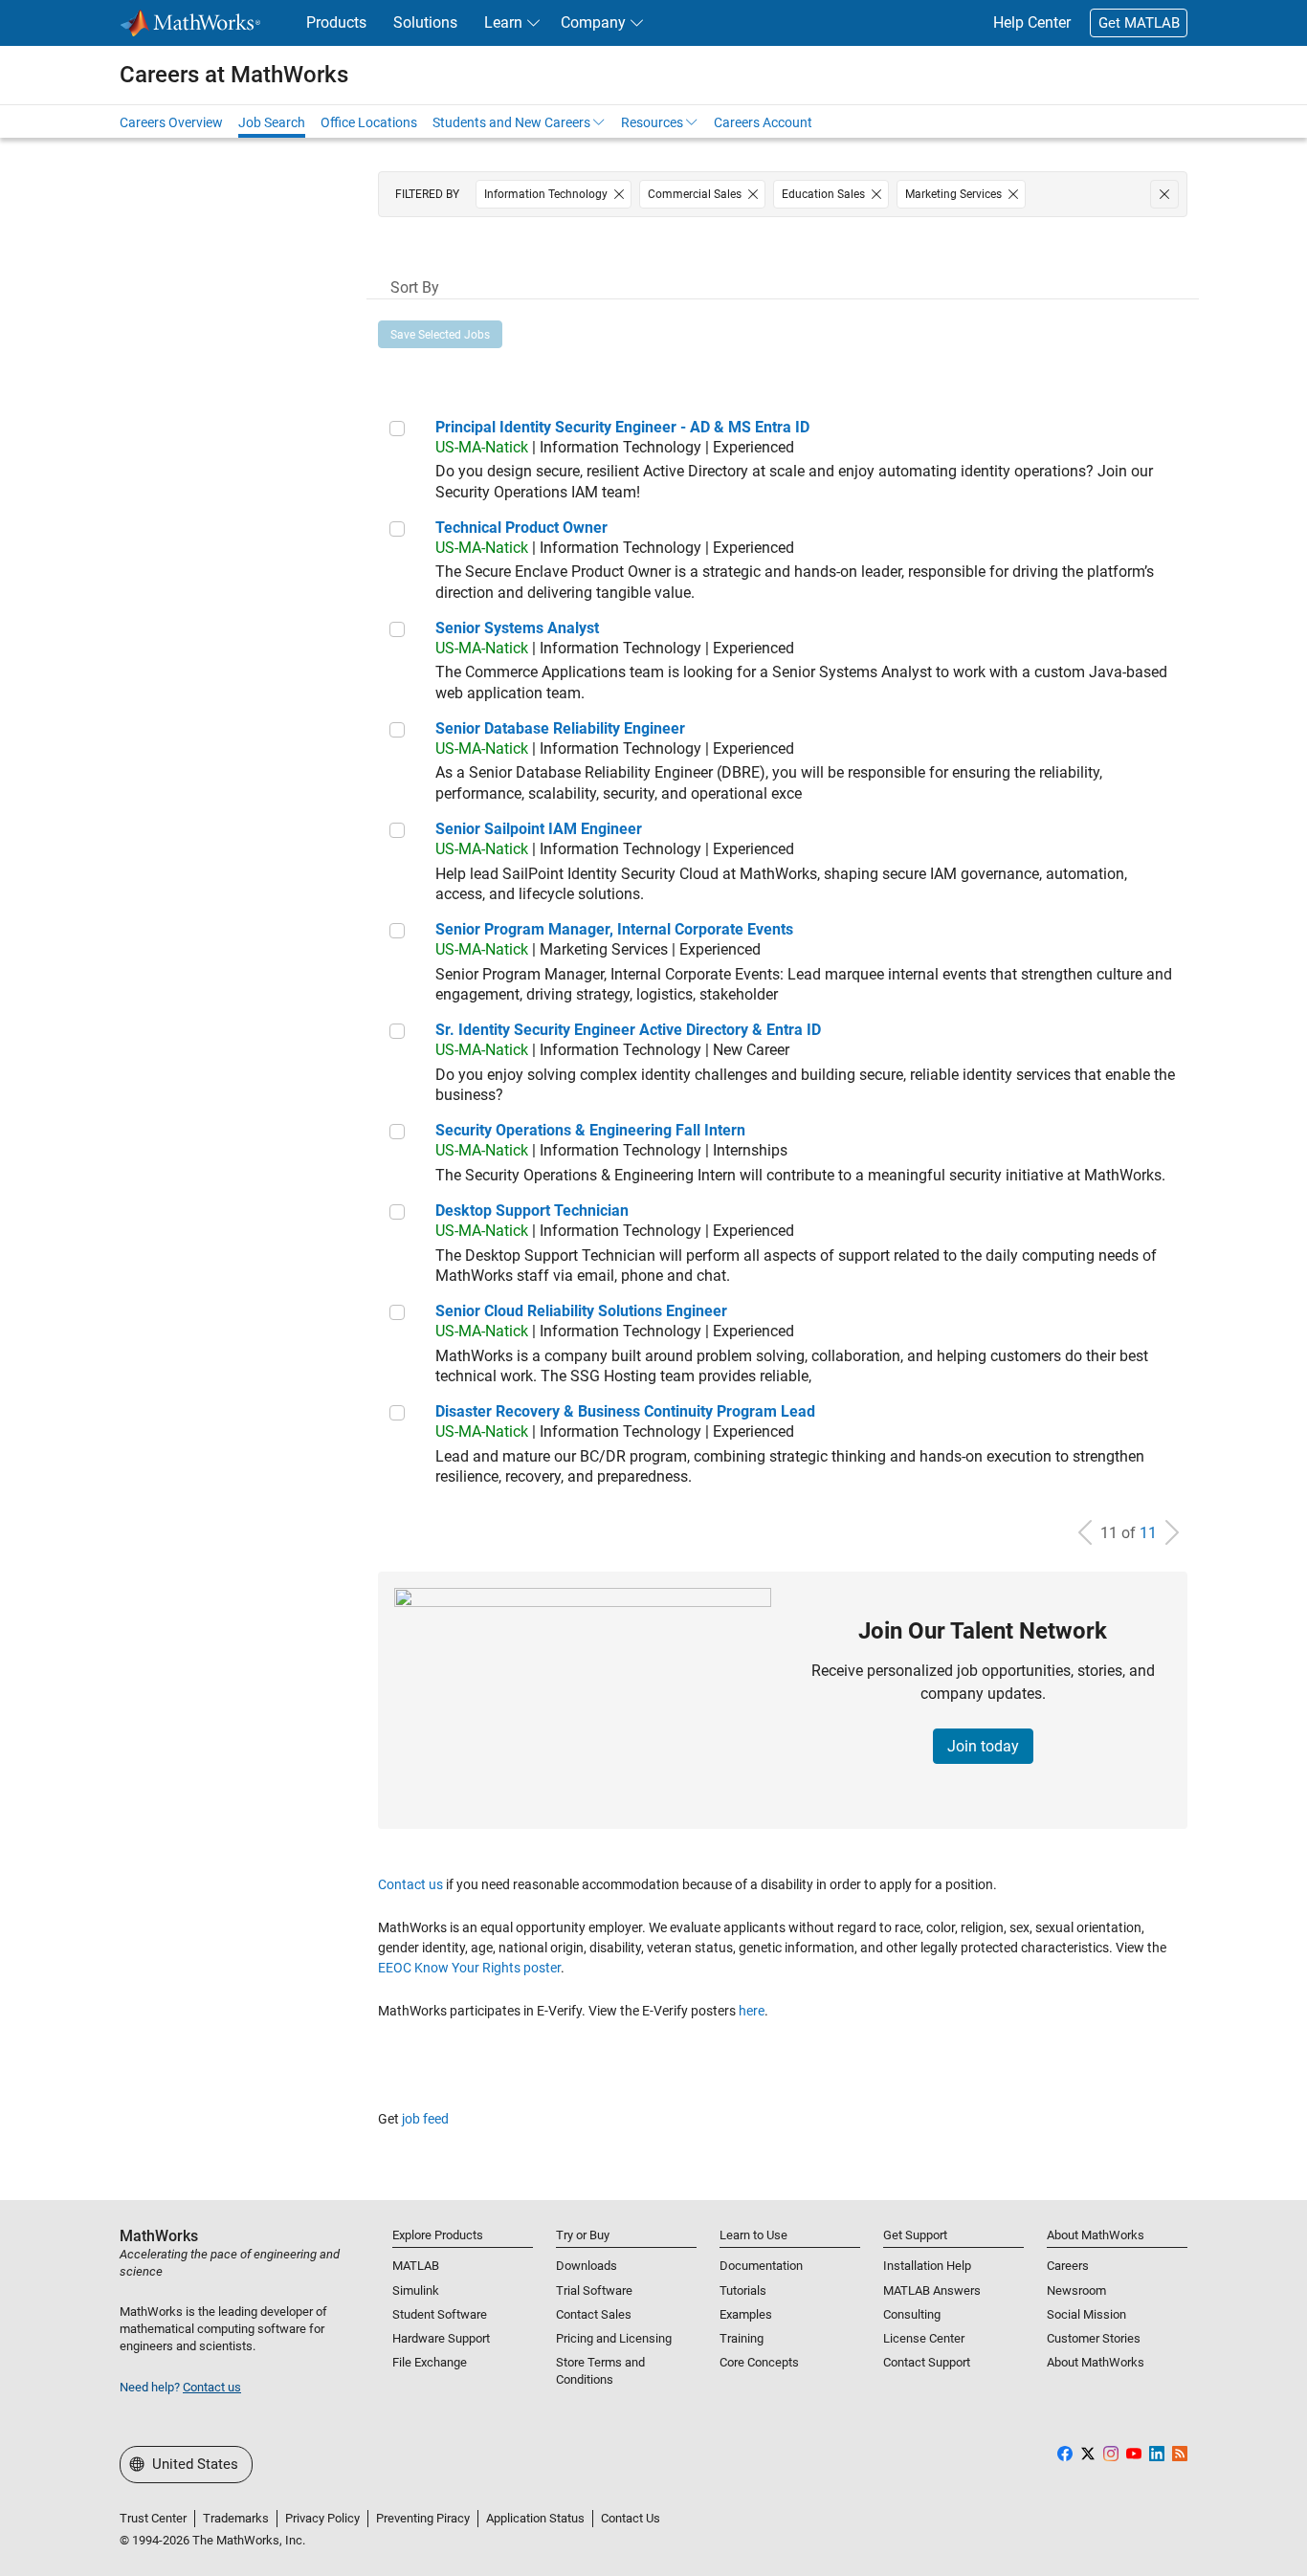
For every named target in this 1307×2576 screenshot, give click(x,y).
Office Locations (369, 122)
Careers (1068, 2266)
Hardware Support (441, 2338)
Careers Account (763, 122)
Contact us (410, 1884)
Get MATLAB (1139, 23)
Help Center (1032, 22)
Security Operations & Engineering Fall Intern (590, 1130)
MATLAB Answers (932, 2290)
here (752, 2011)
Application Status (535, 2518)
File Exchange (430, 2362)
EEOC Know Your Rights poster (469, 1968)
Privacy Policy (322, 2518)
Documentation (761, 2266)
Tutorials (743, 2290)
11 (1148, 1533)
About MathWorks (1096, 2362)
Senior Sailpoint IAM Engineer (539, 829)
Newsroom (1076, 2290)
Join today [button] (983, 1746)
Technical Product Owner (521, 528)
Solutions (425, 22)
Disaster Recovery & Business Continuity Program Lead (625, 1411)
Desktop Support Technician (532, 1211)
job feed (425, 2119)
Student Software (440, 2314)
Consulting (912, 2314)
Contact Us (631, 2518)
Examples (746, 2314)
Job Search (272, 122)
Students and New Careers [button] (511, 122)
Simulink (416, 2290)
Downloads (587, 2266)
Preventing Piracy (423, 2518)
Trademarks (236, 2518)
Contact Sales (594, 2314)
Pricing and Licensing (614, 2338)
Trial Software (594, 2290)
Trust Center (153, 2518)
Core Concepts (759, 2362)
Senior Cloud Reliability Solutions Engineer (581, 1311)
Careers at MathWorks (234, 75)
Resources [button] (652, 122)
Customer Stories (1094, 2338)
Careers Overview (171, 122)
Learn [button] (503, 22)
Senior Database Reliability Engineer (560, 728)
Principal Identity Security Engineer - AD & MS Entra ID (622, 427)
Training (742, 2338)
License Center (924, 2338)
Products (336, 22)
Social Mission (1086, 2314)
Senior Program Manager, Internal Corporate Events (614, 929)
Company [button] (593, 22)
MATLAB (416, 2266)
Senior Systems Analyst (517, 628)
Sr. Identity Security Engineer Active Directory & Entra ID (628, 1030)
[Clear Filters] (1164, 194)
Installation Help (927, 2266)
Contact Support (927, 2362)
